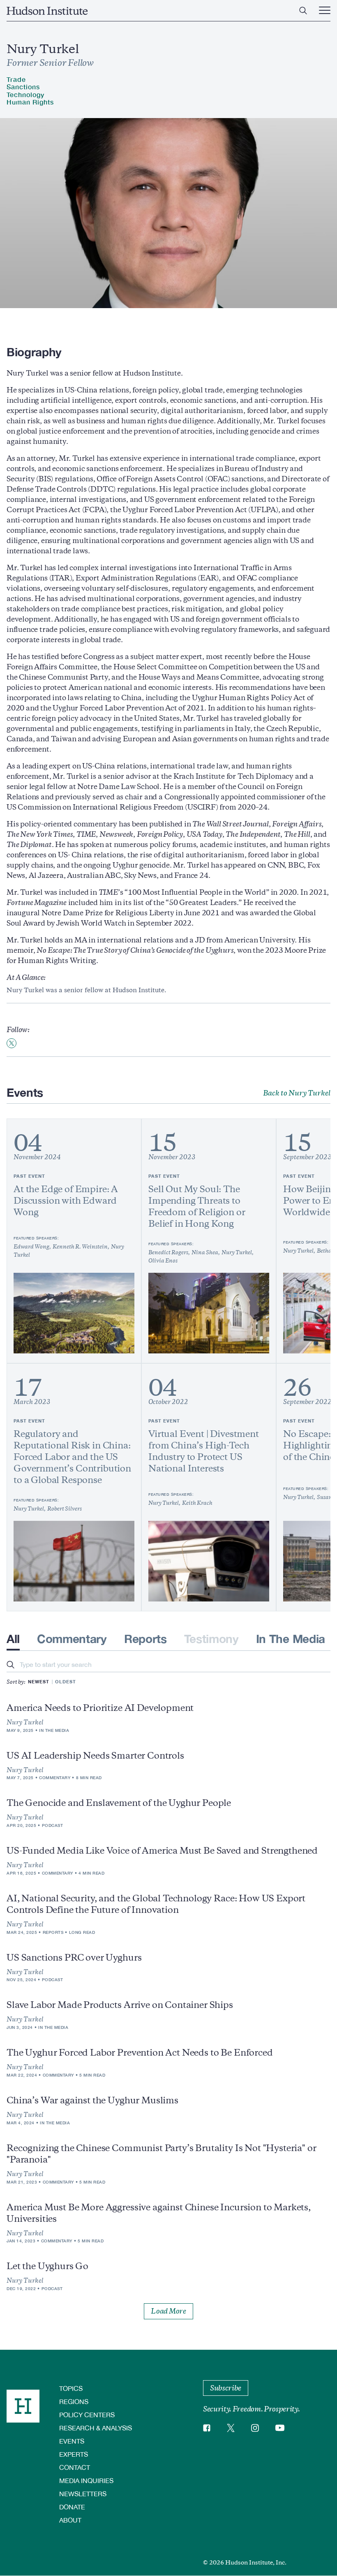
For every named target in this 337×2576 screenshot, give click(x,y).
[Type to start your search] (10, 1665)
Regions (74, 2401)
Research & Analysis (96, 2428)
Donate (72, 2507)
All (13, 1639)
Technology (25, 94)
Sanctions (23, 87)
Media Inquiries (86, 2480)
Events (72, 2441)
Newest (39, 1681)
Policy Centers (87, 2415)
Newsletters (83, 2494)
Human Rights (30, 102)
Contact (75, 2467)
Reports (145, 1639)
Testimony (211, 1639)
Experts (74, 2454)
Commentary (72, 1639)
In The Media (291, 1639)
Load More (168, 2311)
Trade (16, 79)
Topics (71, 2388)
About (70, 2520)
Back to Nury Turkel (297, 1093)
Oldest (66, 1681)
